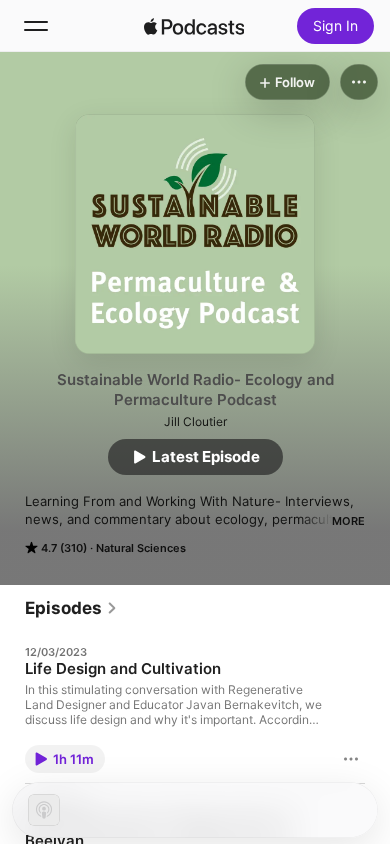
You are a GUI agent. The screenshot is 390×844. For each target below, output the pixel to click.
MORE (348, 521)
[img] (194, 26)
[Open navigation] (36, 26)
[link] (71, 608)
